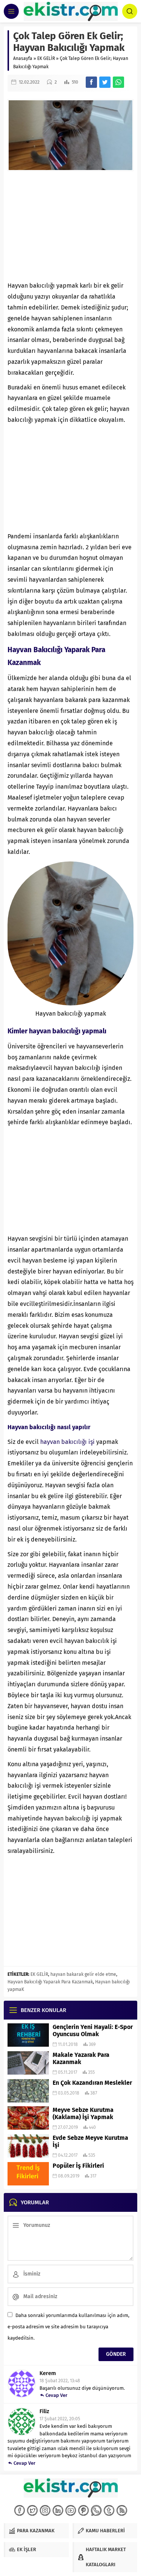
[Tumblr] (109, 2510)
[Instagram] (45, 2510)
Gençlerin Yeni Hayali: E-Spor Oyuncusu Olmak (93, 2030)
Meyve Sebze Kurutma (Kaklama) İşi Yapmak (83, 2113)
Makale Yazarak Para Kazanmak (81, 2058)
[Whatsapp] (96, 2510)
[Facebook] (20, 2510)
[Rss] (122, 2510)
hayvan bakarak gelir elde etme (83, 1974)
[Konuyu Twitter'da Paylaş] (105, 82)
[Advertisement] (70, 226)
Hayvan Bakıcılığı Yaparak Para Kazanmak (50, 1982)
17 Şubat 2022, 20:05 (60, 2419)
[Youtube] (71, 2510)
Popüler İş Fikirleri (78, 2166)
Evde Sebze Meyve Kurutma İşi (90, 2141)
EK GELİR (46, 58)
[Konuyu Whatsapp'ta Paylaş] (118, 82)
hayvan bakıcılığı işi (67, 1442)
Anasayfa (23, 58)
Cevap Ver (56, 2395)
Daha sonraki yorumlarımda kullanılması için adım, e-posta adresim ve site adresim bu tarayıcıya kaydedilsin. (68, 2327)
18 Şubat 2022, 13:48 (60, 2381)
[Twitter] (32, 2510)
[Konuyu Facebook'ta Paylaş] (91, 82)
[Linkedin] (58, 2510)
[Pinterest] (83, 2510)
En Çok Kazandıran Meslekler (92, 2083)
